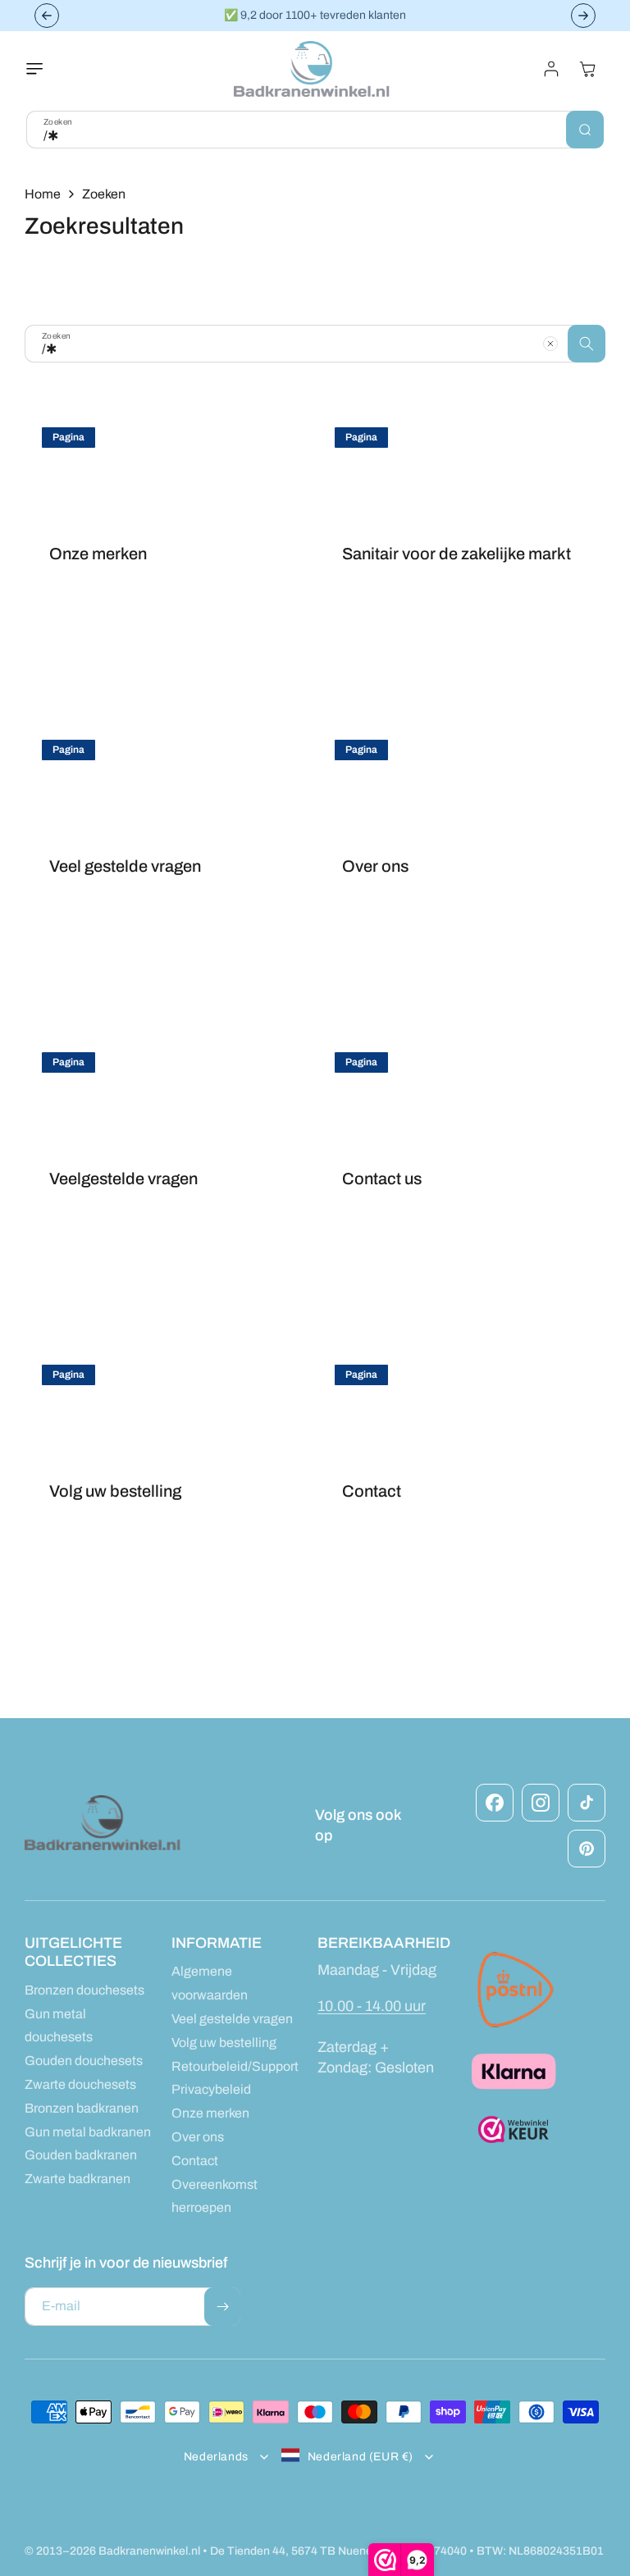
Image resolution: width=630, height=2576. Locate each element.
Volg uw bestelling (115, 1491)
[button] (44, 69)
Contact (372, 1491)
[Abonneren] (222, 2307)
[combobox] (315, 130)
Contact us (382, 1179)
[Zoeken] (585, 130)
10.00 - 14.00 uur (372, 2006)
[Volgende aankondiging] (583, 16)
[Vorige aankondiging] (47, 16)
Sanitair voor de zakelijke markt (457, 554)
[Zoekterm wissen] (550, 344)
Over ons (375, 866)
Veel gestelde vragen (125, 866)
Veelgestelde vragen (123, 1179)
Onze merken (98, 554)
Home (43, 194)
